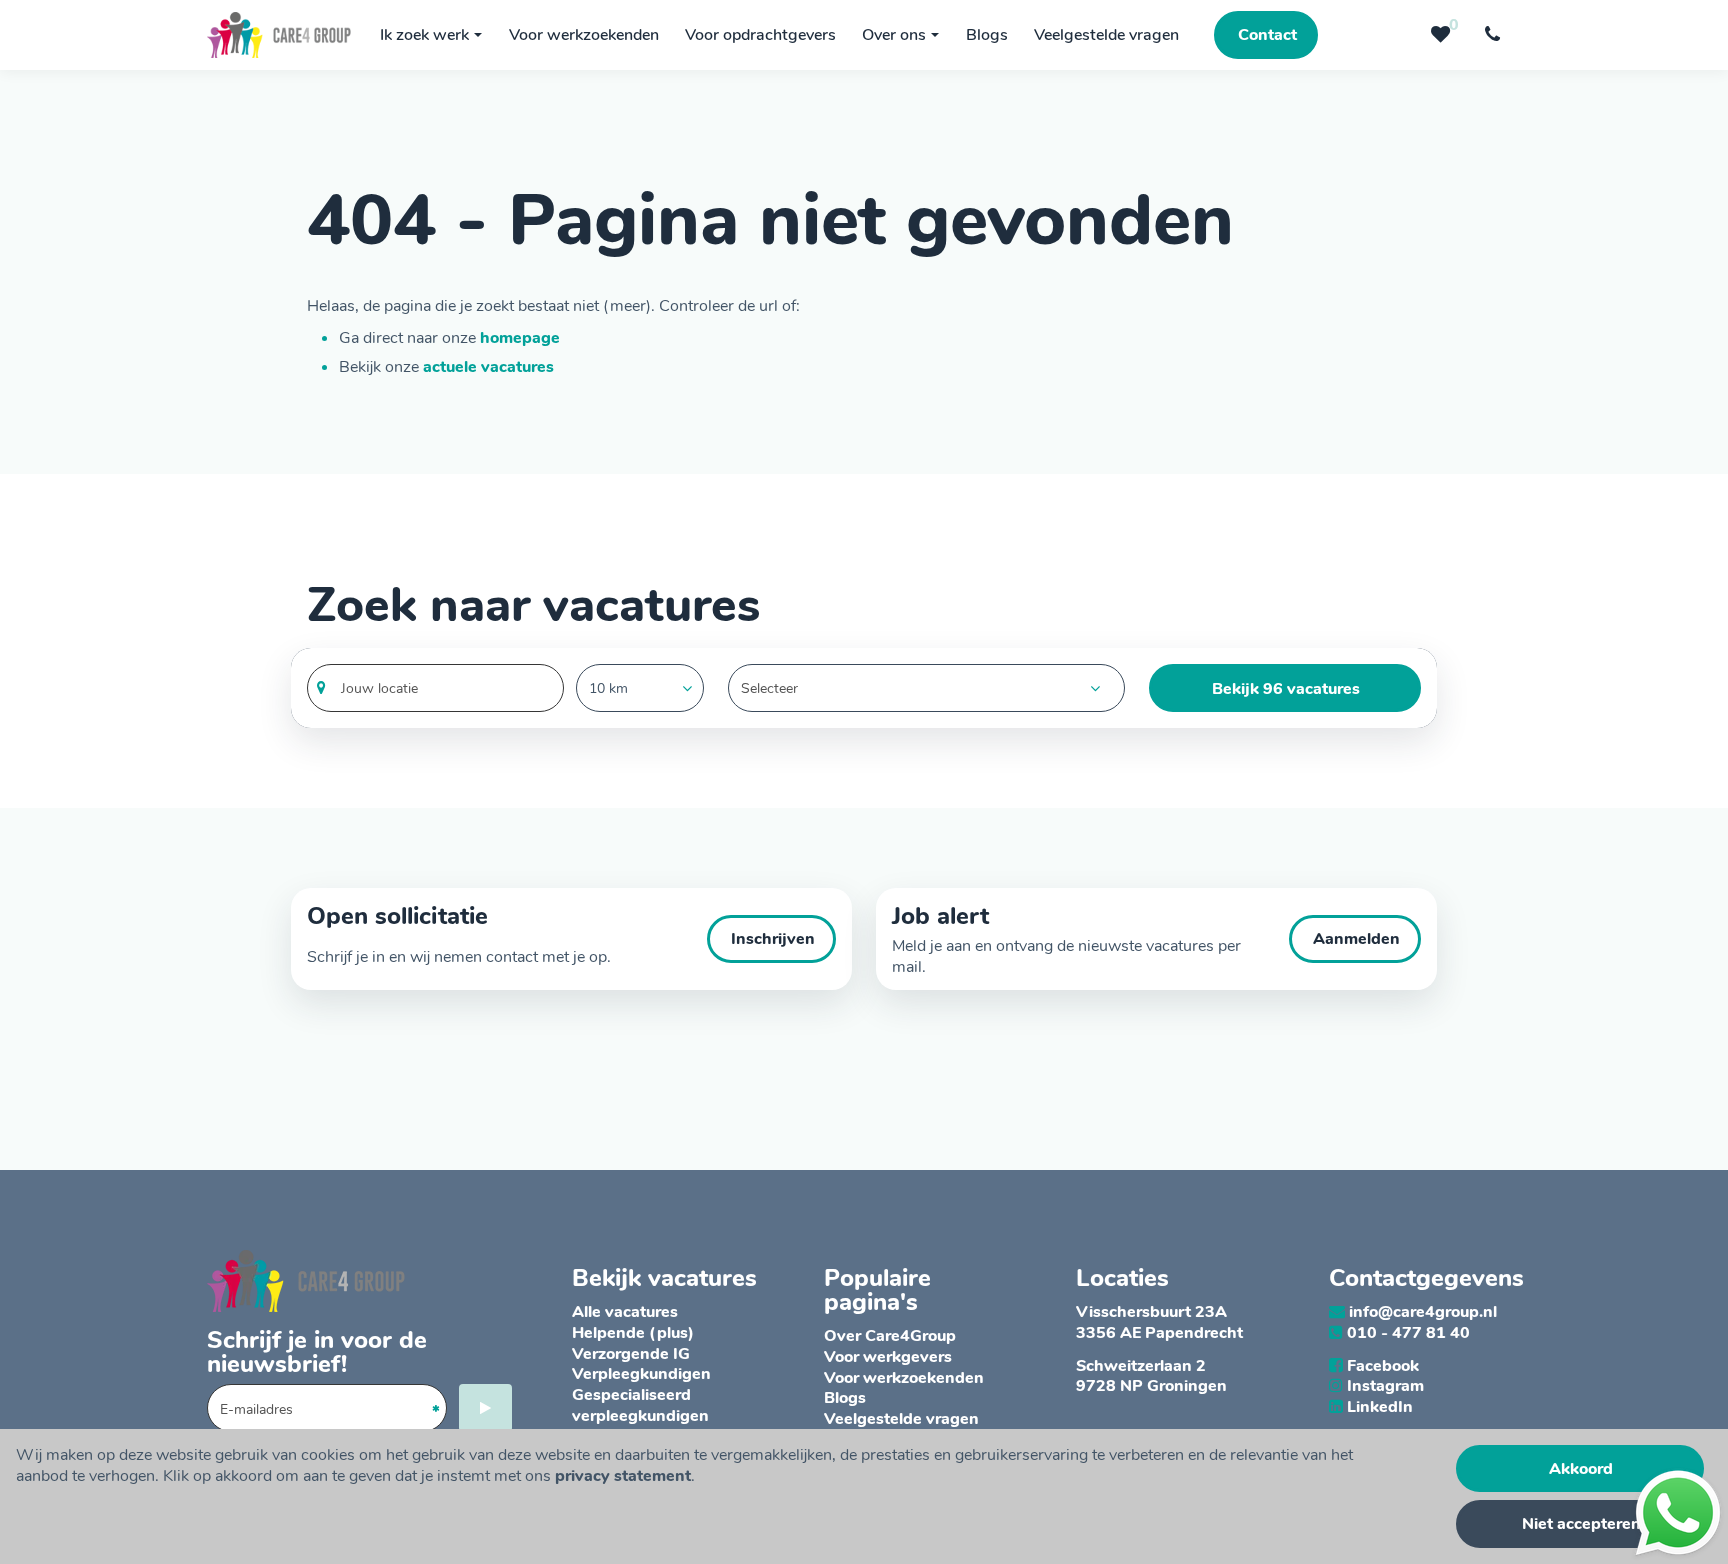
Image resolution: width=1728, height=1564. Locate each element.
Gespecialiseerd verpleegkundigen (640, 1405)
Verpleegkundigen (641, 1374)
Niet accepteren (1581, 1524)
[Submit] (485, 1408)
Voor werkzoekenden (904, 1378)
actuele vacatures (488, 367)
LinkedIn (1380, 1407)
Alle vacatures (625, 1312)
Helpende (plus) (633, 1333)
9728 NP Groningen (1151, 1386)
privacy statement (623, 1476)
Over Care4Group (890, 1336)
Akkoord (1581, 1469)
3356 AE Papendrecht (1159, 1333)
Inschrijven (773, 939)
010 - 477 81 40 (1408, 1333)
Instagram (1385, 1386)
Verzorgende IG (631, 1354)
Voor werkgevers (888, 1357)
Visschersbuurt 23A (1151, 1312)
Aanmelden (1356, 939)
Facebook (1383, 1366)
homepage (520, 338)
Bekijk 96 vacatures (1286, 689)
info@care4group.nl (1423, 1312)
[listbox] (640, 688)
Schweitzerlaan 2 (1141, 1366)
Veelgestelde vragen (901, 1419)
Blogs (845, 1398)
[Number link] (1496, 35)
